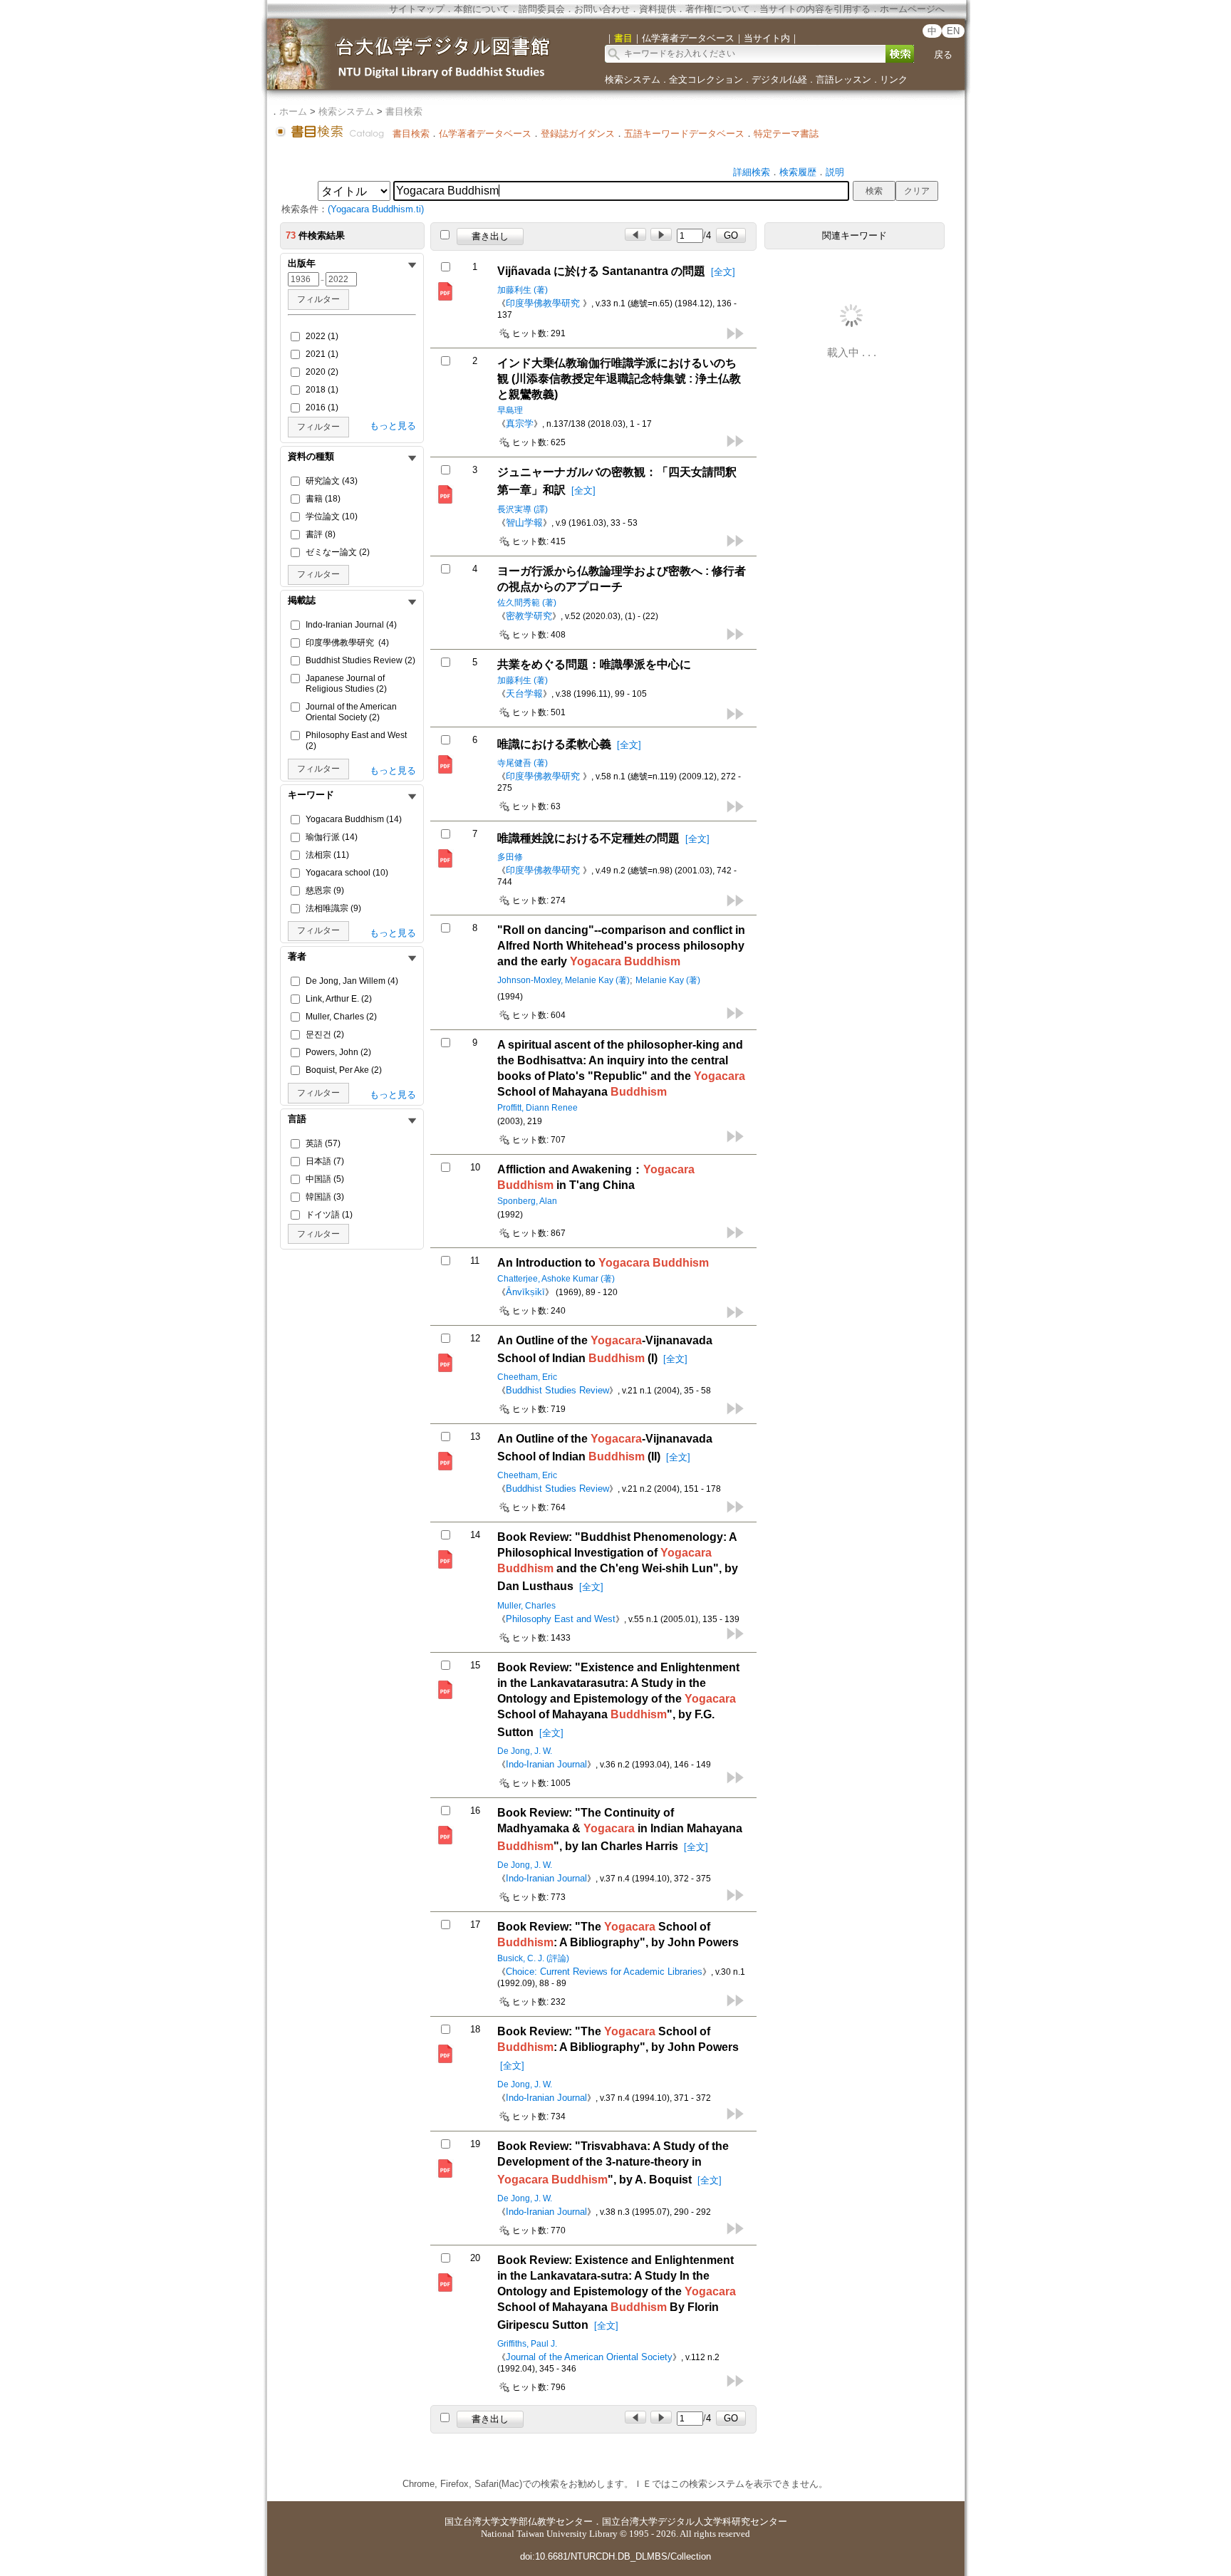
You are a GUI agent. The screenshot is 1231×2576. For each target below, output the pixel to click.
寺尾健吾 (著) (523, 763)
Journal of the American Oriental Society (589, 2357)
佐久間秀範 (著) (527, 603)
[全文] (723, 272)
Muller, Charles (526, 1606)
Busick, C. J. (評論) (533, 1958)
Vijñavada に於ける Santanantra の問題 (601, 271)
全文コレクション (706, 79)
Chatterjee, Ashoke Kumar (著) (556, 1279)
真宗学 (520, 424)
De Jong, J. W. (525, 1751)
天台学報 (524, 694)
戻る (943, 54)
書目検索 (404, 111)
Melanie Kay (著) (668, 980)
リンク (894, 79)
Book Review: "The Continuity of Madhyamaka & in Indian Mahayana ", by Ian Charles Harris (620, 1829)
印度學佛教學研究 (544, 303)
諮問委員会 (542, 9)
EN (953, 31)
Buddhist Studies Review (557, 1390)
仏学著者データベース (485, 134)
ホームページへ (912, 9)
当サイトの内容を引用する (815, 9)
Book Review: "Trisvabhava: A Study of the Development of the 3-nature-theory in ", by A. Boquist (613, 2163)
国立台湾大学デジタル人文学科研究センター (695, 2522)
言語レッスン (843, 79)
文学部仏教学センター (546, 2522)
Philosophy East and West (561, 1619)
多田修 (510, 857)
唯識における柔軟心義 (554, 744)
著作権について (718, 9)
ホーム (293, 111)
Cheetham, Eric (527, 1377)
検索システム (633, 79)
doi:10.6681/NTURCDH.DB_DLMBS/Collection (615, 2556)
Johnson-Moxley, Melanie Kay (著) (563, 980)
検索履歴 (798, 172)
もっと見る (393, 426)
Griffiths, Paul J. (527, 2344)
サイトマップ (417, 9)
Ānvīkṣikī (525, 1292)
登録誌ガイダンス (578, 134)
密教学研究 (529, 616)
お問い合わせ (602, 9)
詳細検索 (752, 172)
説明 (835, 172)
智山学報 (524, 523)
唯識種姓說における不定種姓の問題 (588, 838)
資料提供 (658, 9)
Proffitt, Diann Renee (537, 1108)
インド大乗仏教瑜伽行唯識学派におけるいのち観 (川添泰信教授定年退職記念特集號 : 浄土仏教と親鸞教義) (619, 379)
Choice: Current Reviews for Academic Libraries (604, 1972)
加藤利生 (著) (523, 290)
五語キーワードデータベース (684, 134)
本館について (482, 9)
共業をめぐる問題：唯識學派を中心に (594, 664)
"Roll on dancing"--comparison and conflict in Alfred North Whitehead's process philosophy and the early (621, 946)
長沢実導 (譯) (523, 509)
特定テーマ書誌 (786, 134)
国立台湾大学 (472, 2522)
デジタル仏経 (779, 79)
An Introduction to (603, 1263)
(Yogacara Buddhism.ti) (376, 209)
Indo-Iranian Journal (546, 1764)
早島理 (510, 410)
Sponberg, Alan (527, 1201)
